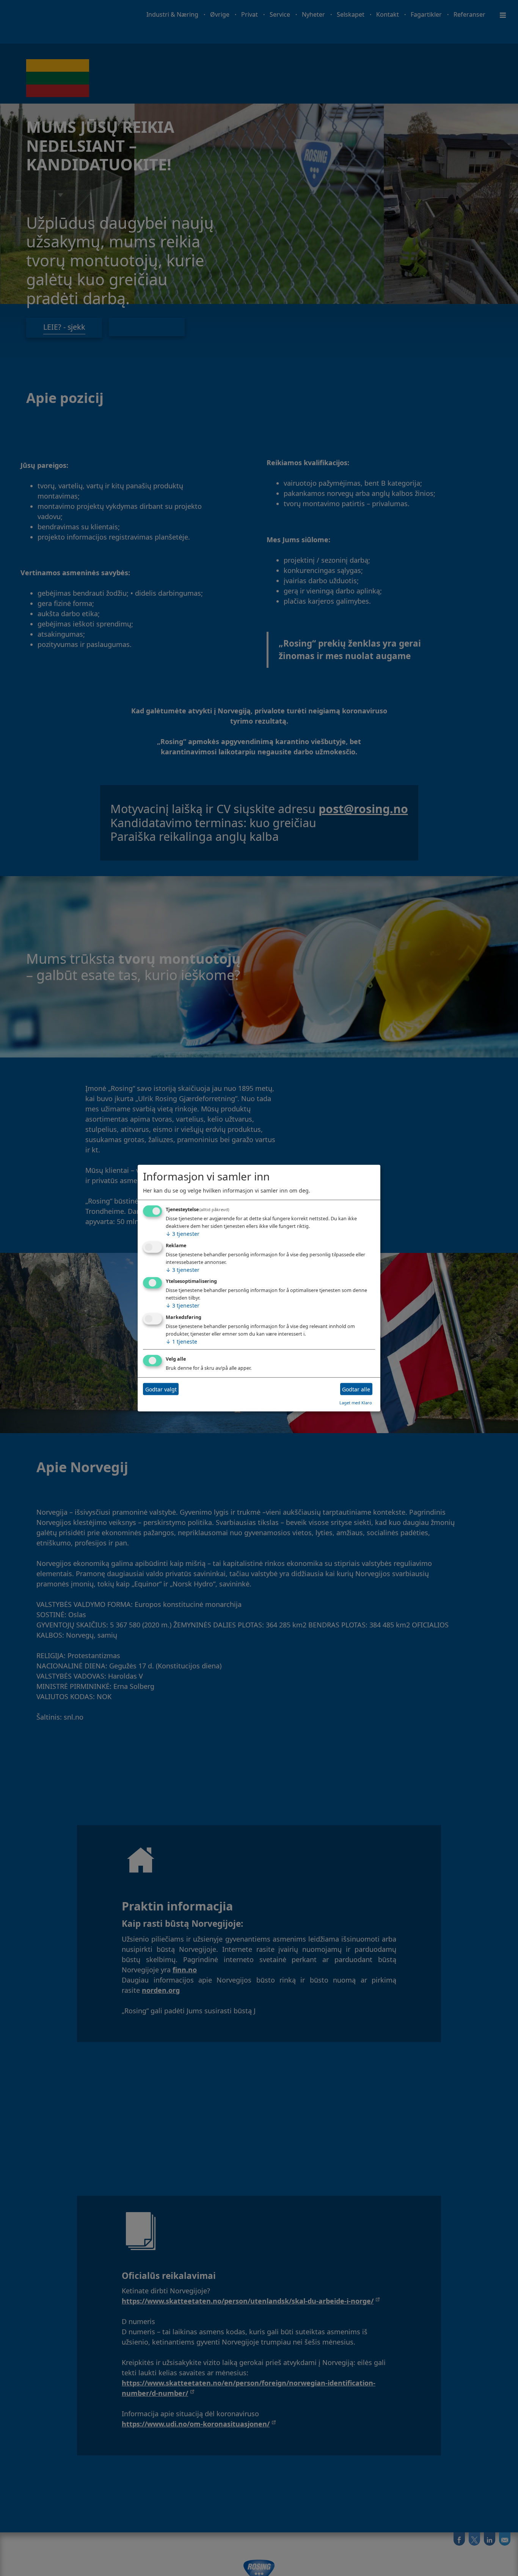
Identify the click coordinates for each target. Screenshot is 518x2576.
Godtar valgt (161, 1389)
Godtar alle (356, 1389)
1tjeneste (181, 1342)
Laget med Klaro (356, 1403)
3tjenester (183, 1234)
